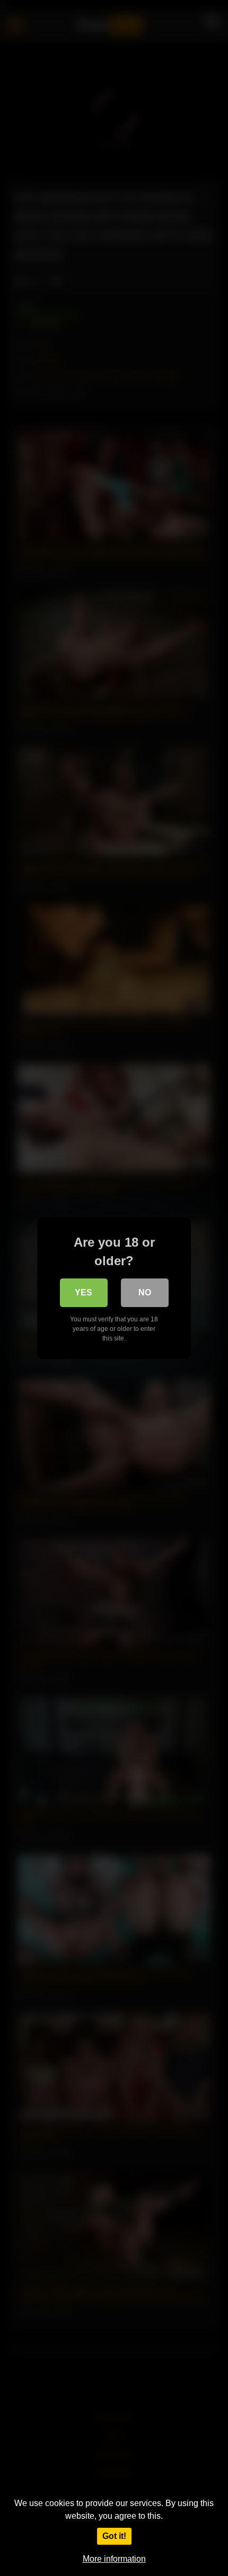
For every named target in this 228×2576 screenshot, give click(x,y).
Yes (84, 1293)
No (145, 1293)
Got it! (114, 2536)
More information (114, 2559)
